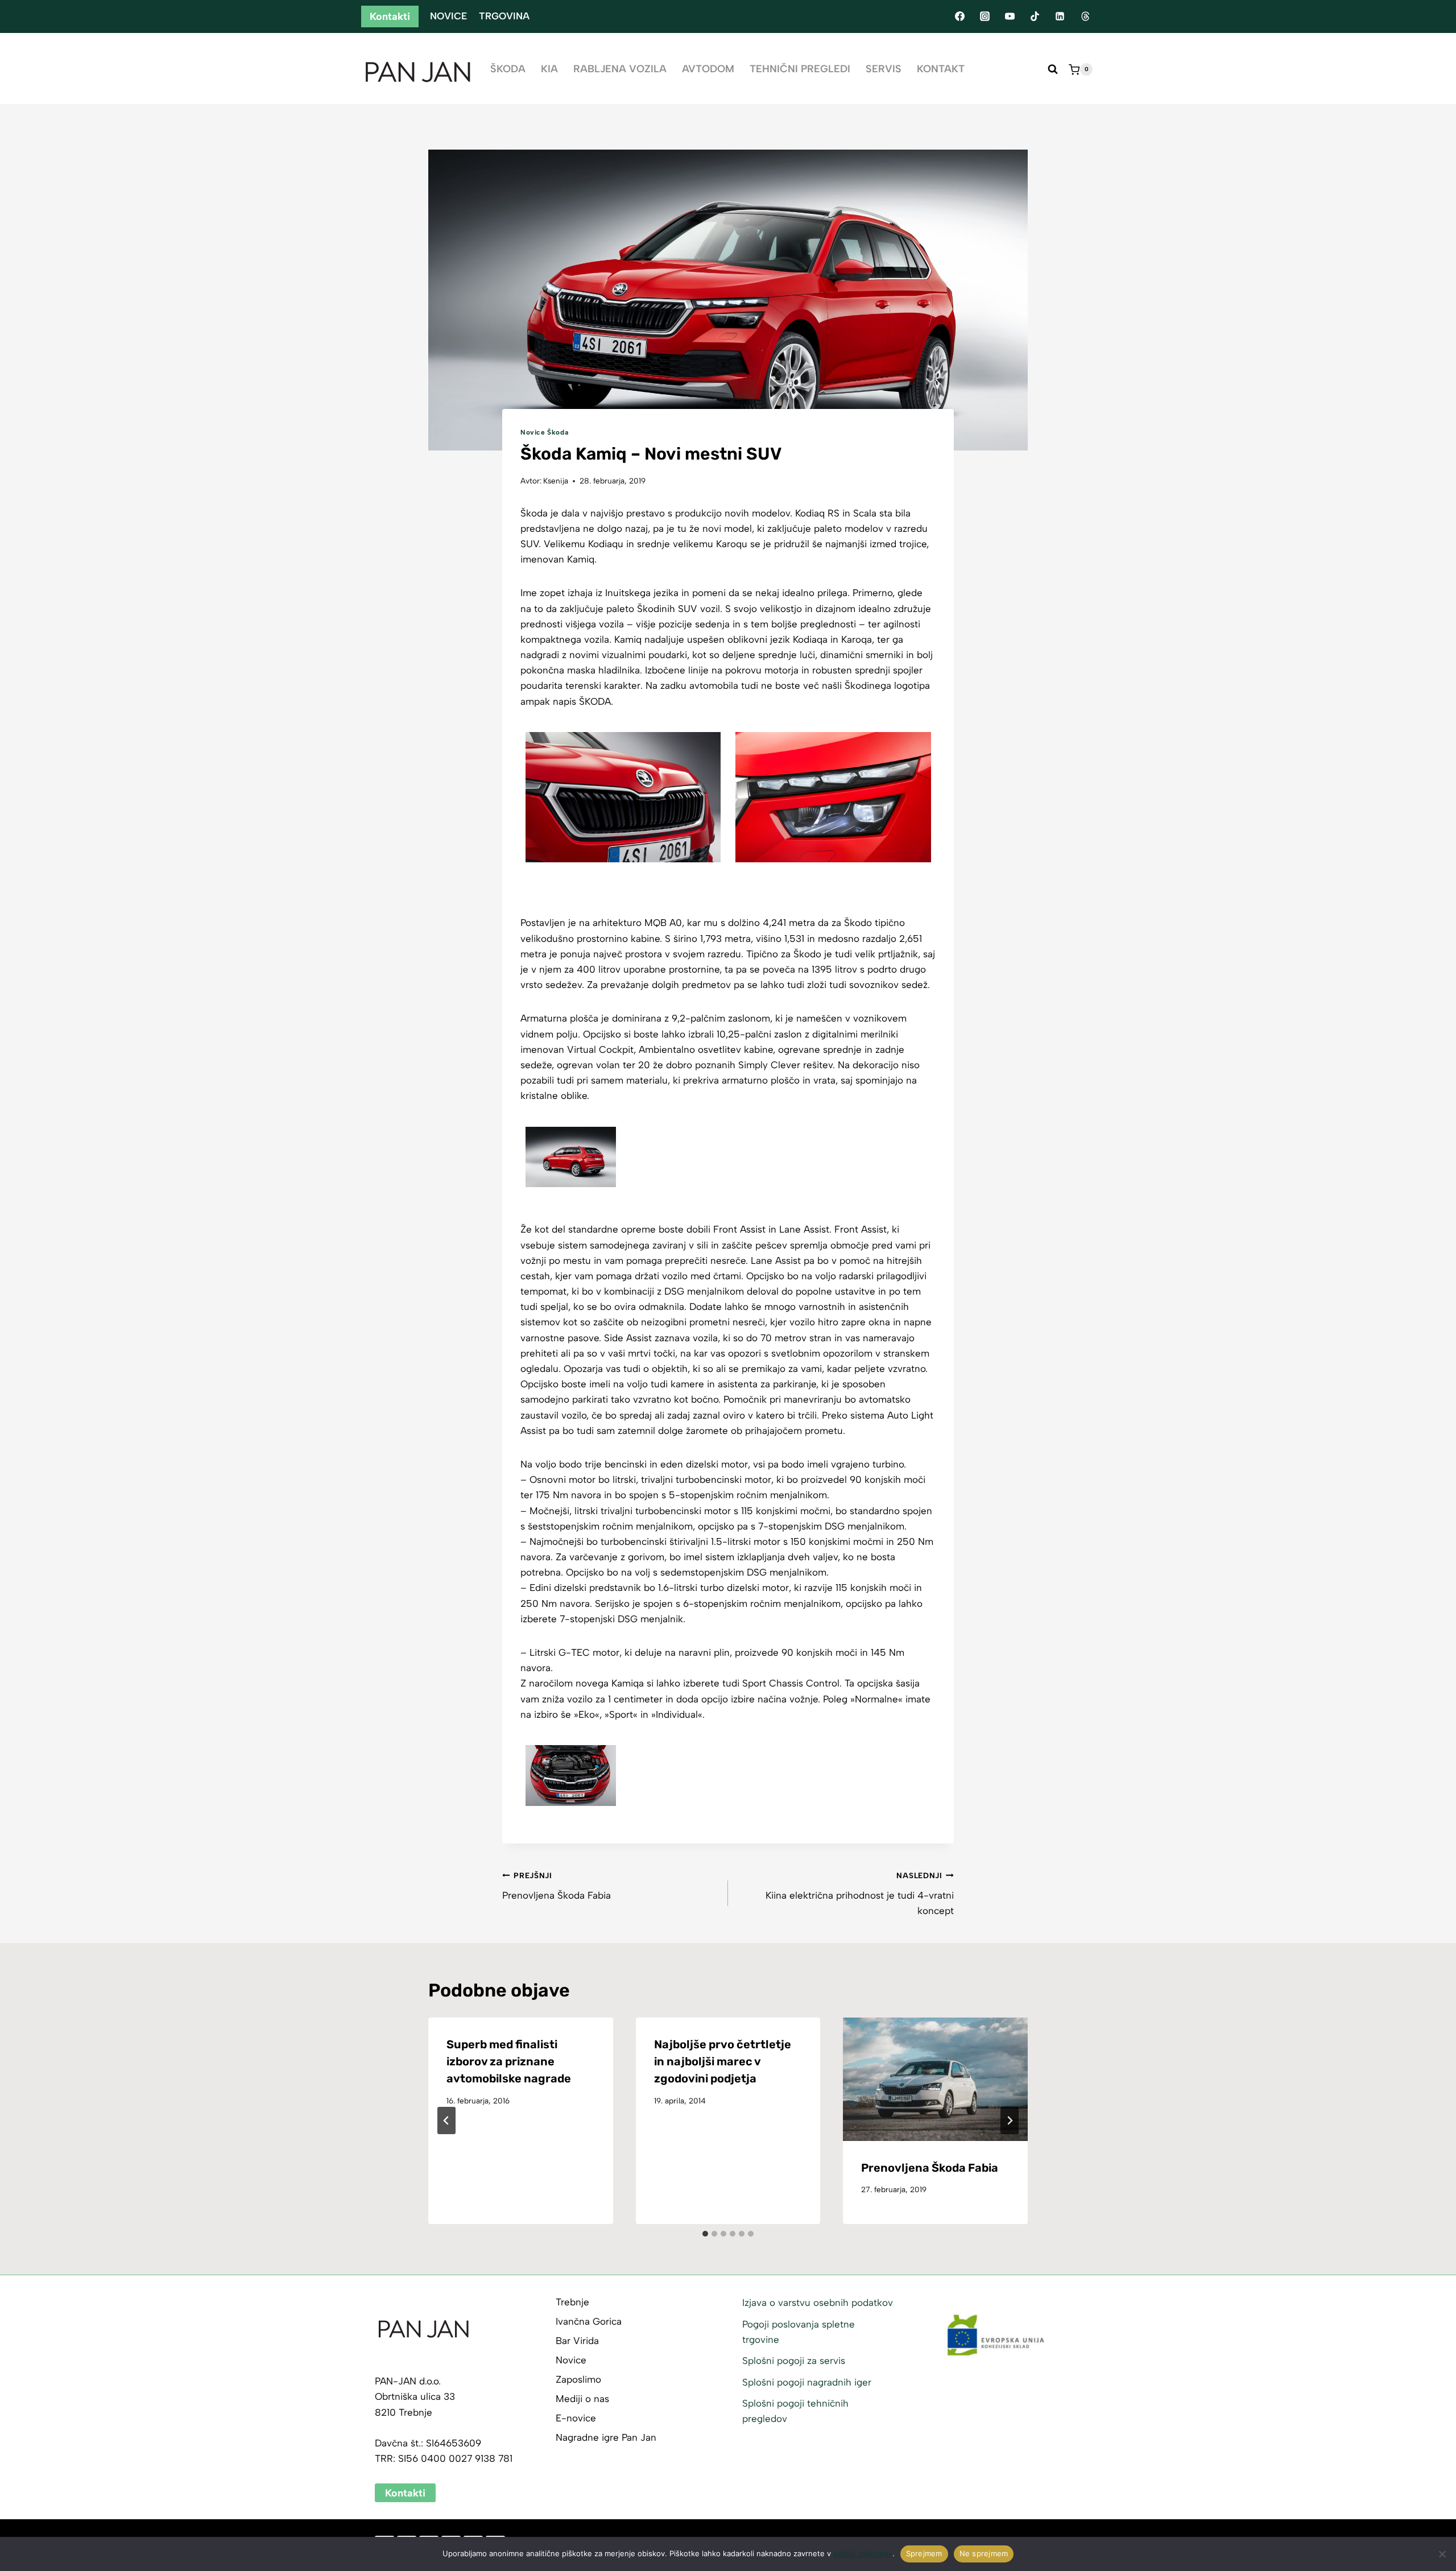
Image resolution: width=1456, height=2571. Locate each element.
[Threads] (1085, 16)
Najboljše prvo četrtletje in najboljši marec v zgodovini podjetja (723, 2061)
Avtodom (708, 69)
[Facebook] (959, 16)
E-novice (576, 2418)
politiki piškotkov (863, 2553)
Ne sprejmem (984, 2553)
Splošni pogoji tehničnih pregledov (795, 2411)
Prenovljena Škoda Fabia (557, 1886)
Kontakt (941, 69)
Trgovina (504, 16)
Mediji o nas (582, 2399)
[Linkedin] (1060, 16)
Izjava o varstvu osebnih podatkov (818, 2303)
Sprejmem (924, 2553)
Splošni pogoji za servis (794, 2361)
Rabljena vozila (620, 69)
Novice (448, 16)
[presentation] (935, 2079)
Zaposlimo (578, 2379)
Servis (884, 69)
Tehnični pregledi (800, 69)
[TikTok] (1035, 16)
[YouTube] (1010, 16)
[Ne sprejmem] (1442, 2554)
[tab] (705, 2234)
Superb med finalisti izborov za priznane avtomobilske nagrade (509, 2061)
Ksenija (556, 481)
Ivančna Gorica (589, 2321)
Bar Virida (577, 2341)
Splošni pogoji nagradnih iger (807, 2382)
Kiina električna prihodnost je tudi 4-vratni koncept (860, 1894)
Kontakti (390, 16)
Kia (549, 69)
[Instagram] (985, 16)
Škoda (508, 69)
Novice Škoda (544, 432)
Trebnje (572, 2302)
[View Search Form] (1053, 69)
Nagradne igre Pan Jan (606, 2437)
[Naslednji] (1010, 2121)
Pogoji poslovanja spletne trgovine (799, 2332)
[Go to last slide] (446, 2121)
